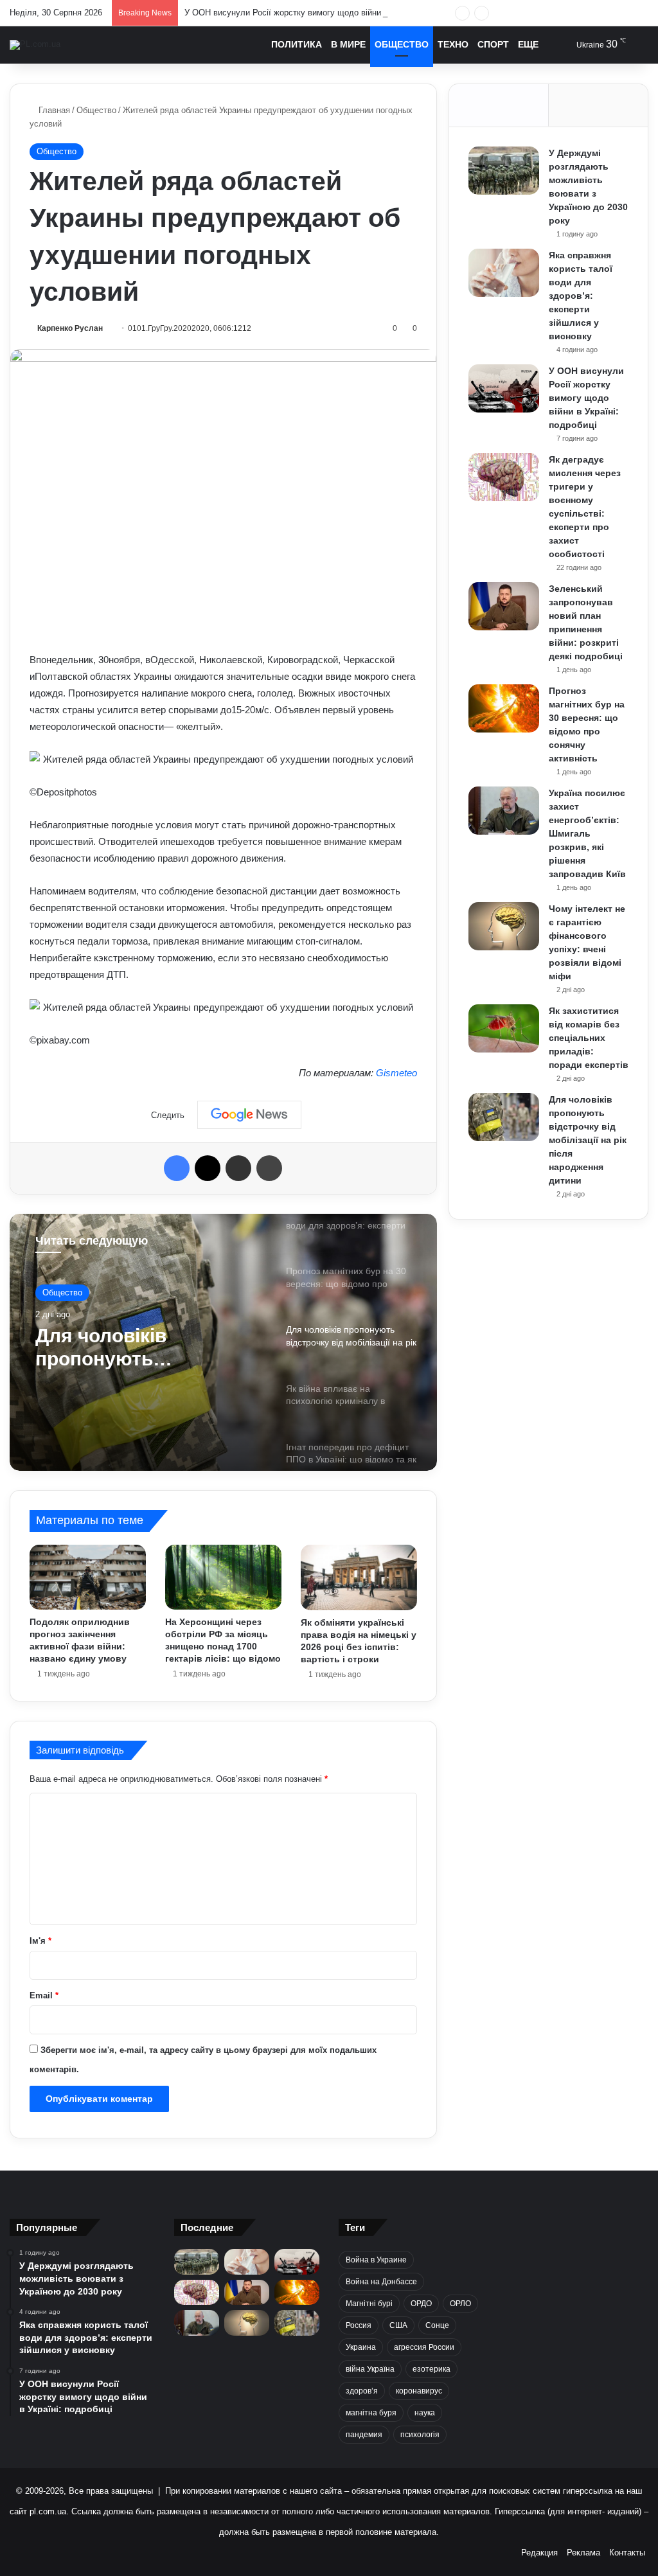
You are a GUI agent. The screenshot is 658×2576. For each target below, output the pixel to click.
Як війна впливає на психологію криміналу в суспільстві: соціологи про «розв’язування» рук (141, 1348)
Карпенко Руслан (70, 328)
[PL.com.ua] (35, 45)
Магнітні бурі (369, 2304)
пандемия (364, 2435)
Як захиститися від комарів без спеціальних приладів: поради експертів (589, 1038)
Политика (297, 44)
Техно (453, 44)
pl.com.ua (48, 2511)
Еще (528, 44)
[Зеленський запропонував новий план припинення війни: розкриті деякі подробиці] (504, 606)
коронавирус (419, 2391)
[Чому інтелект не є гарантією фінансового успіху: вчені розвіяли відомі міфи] (504, 926)
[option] (223, 1342)
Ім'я (40, 1941)
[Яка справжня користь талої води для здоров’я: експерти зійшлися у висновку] (504, 273)
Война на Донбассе (381, 2282)
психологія (420, 2435)
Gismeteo (396, 1073)
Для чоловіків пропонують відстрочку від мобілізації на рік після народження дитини (588, 1140)
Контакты (627, 2553)
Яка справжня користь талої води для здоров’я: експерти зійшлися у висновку (581, 296)
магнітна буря (371, 2413)
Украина (361, 2347)
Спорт (493, 44)
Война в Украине (376, 2260)
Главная (53, 110)
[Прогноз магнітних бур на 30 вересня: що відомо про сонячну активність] (504, 708)
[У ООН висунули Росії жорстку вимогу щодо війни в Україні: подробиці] (504, 388)
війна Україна (370, 2369)
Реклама (583, 2553)
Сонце (437, 2325)
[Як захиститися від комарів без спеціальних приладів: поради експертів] (504, 1028)
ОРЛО (460, 2304)
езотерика (431, 2369)
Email (44, 1995)
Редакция (539, 2553)
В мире (348, 44)
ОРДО (421, 2304)
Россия (359, 2325)
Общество (402, 44)
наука (425, 2413)
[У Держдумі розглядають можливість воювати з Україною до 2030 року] (504, 171)
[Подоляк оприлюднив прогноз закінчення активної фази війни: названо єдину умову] (88, 1577)
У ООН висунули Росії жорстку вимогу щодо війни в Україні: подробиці (323, 13)
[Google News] (249, 1115)
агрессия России (424, 2347)
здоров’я (362, 2391)
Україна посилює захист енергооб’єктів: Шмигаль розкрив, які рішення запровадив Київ (587, 833)
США (398, 2325)
